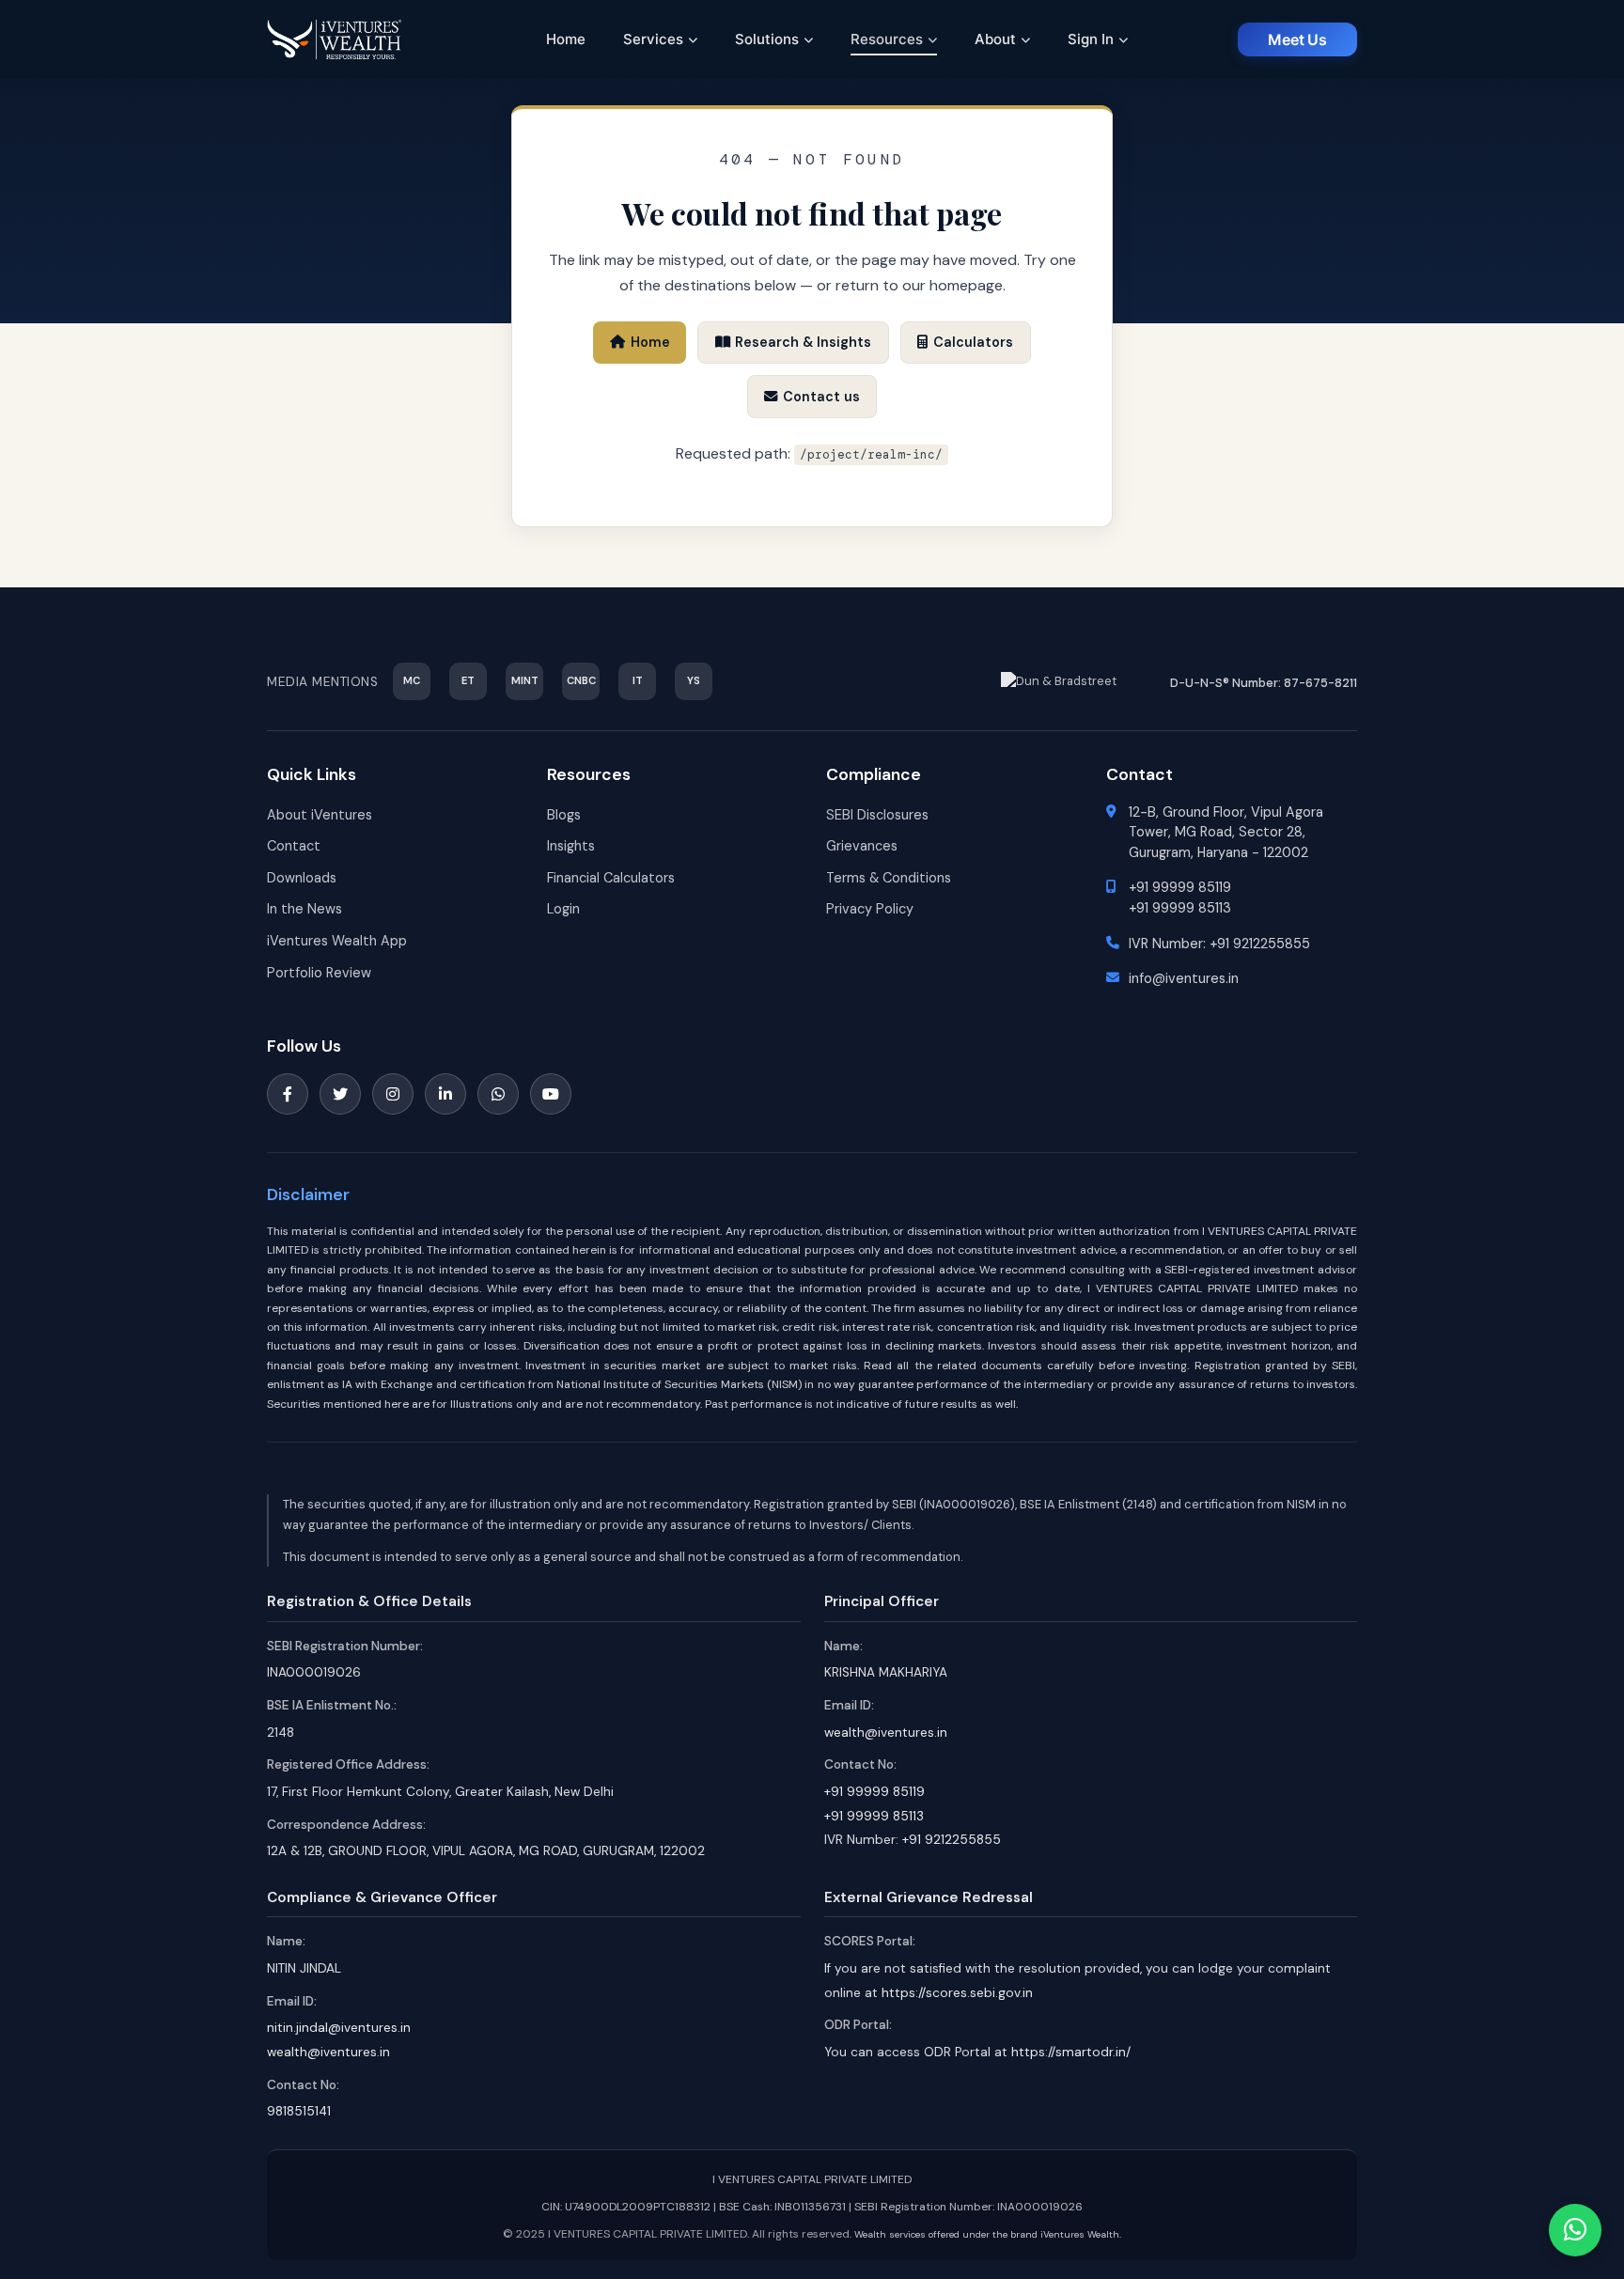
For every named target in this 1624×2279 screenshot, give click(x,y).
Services (653, 39)
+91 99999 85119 (1180, 887)
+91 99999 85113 (1180, 908)
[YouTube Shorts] (551, 1094)
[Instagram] (393, 1094)
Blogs (564, 815)
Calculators (973, 342)
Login (563, 909)
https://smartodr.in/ (1071, 2052)
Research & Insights (803, 342)
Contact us (821, 397)
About (995, 39)
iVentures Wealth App (337, 941)
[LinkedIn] (445, 1094)
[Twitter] (340, 1094)
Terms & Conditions (889, 878)
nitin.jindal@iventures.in (339, 2028)
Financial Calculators (611, 878)
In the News (304, 909)
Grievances (862, 846)
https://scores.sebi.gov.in (957, 1993)
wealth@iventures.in (886, 1733)
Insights (571, 846)
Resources (887, 39)
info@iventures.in (1184, 978)
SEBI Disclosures (877, 815)
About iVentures (320, 815)
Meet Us (1297, 39)
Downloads (302, 878)
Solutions (767, 39)
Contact (294, 846)
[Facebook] (288, 1094)
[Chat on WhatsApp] (1575, 2230)
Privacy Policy (870, 909)
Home (566, 39)
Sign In (1091, 39)
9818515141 (299, 2111)
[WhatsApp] (498, 1094)
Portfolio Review (319, 973)
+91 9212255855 (1260, 944)
